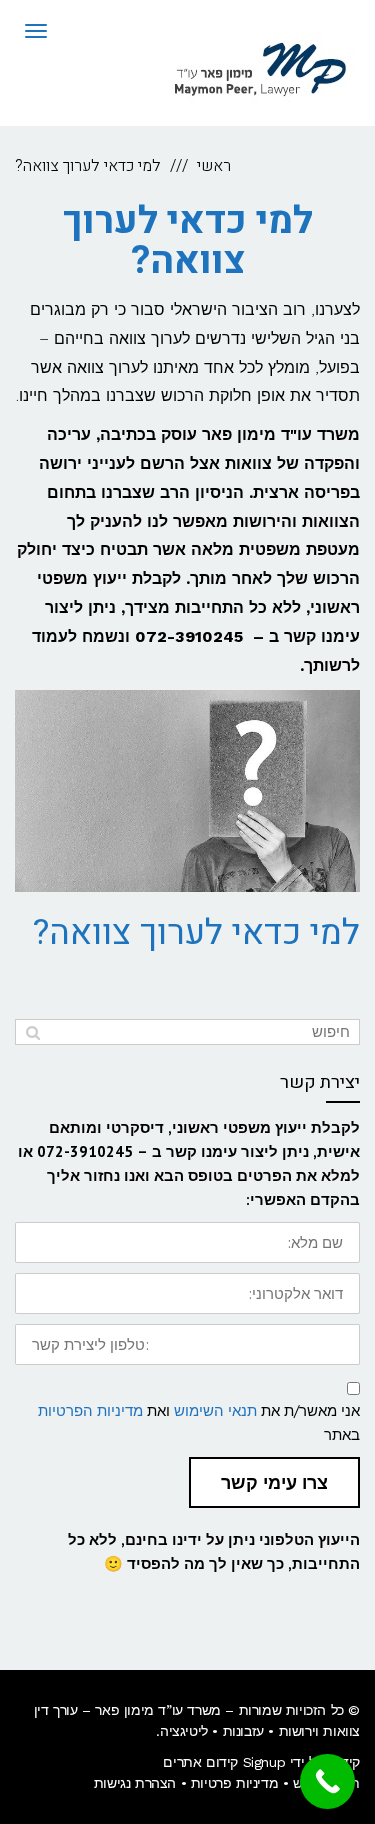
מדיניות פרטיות (234, 1783)
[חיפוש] (32, 1032)
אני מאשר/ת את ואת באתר (199, 1422)
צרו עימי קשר (274, 1482)
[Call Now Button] (327, 1781)
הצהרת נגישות (135, 1783)
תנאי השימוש (215, 1410)
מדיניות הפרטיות (90, 1410)
